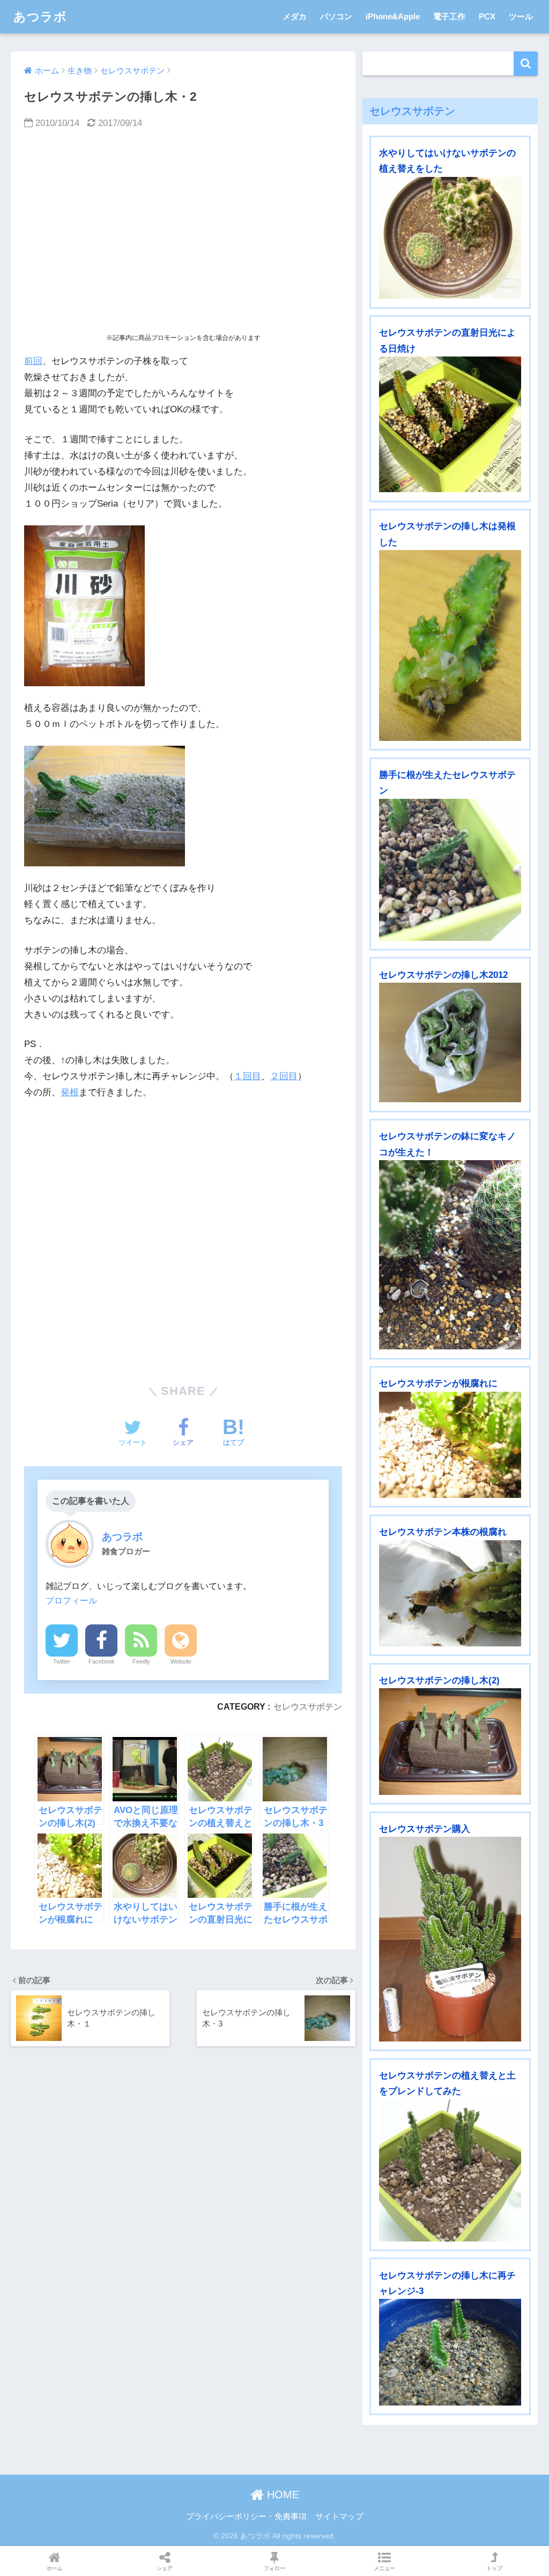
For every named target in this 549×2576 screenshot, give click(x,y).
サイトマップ (339, 2516)
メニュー (384, 2568)
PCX (487, 16)
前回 (33, 361)
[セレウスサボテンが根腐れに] (450, 1445)
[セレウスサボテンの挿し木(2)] (450, 1742)
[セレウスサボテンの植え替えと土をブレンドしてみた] (450, 2170)
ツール (521, 16)
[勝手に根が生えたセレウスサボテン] (450, 870)
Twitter (62, 1661)
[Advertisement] (183, 231)
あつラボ (40, 17)
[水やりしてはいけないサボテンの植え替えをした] (450, 238)
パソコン (336, 16)
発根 (70, 1092)
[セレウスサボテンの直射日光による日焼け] (450, 424)
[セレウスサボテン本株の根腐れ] (450, 1594)
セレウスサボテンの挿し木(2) (439, 1680)
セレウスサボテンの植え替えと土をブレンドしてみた (447, 2083)
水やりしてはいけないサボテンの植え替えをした (447, 161)
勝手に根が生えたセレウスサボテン (447, 783)
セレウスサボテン (308, 1706)
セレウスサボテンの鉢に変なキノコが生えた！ (447, 1144)
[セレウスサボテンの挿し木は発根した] (450, 645)
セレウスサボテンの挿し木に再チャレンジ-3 (447, 2283)
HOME (281, 2495)
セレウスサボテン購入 (425, 1829)
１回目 (247, 1076)
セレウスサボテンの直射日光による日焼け (447, 340)
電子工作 (449, 16)
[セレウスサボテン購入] (450, 1939)
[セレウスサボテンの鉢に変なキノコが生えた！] (450, 1255)
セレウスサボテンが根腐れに (438, 1383)
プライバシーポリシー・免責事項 (246, 2516)
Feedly (141, 1661)
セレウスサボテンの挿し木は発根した (447, 534)
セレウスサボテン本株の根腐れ (443, 1532)
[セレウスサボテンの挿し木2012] (450, 1042)
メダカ (295, 16)
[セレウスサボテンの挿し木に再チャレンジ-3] (450, 2352)
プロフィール (71, 1600)
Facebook (102, 1661)
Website (181, 1661)
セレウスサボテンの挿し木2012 (443, 975)
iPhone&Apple (393, 16)
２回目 (284, 1076)
